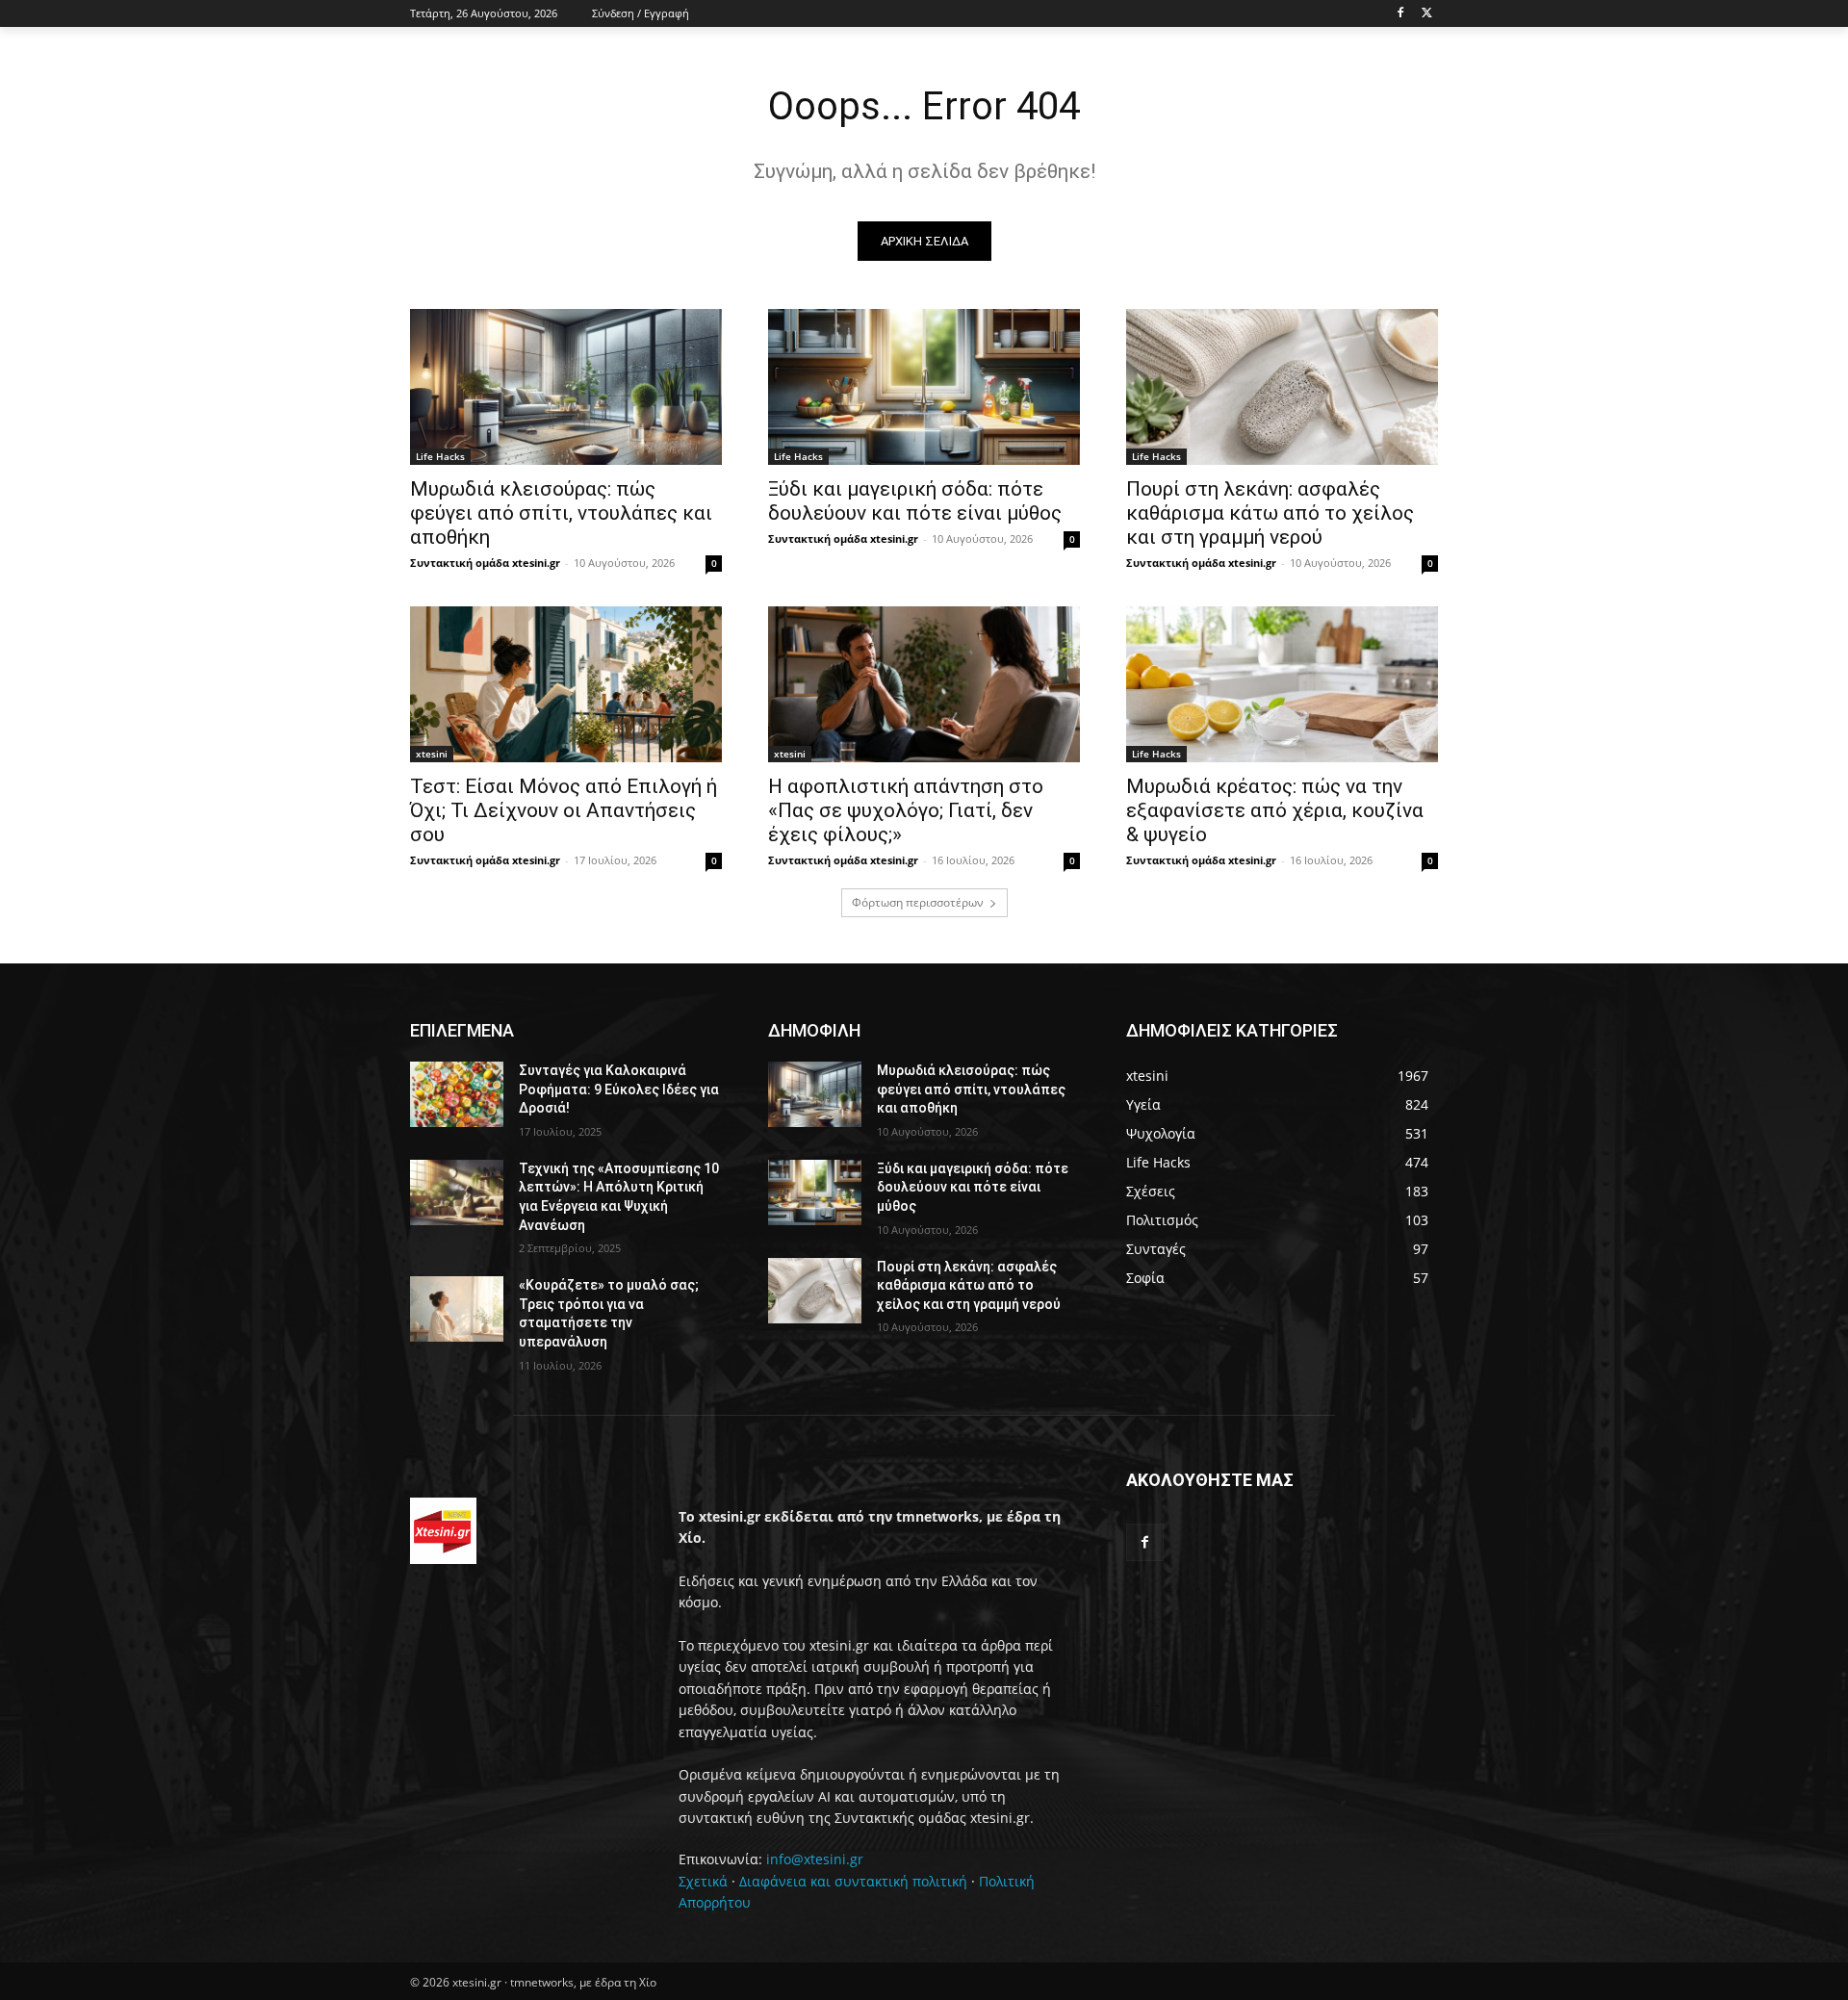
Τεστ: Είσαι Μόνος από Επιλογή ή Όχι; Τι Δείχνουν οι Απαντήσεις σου (564, 810)
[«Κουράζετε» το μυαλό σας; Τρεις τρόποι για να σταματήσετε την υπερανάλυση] (457, 1309)
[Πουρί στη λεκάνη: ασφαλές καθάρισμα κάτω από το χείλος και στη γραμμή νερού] (1282, 387)
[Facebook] (1400, 14)
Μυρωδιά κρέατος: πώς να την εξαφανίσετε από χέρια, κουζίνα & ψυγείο (1275, 810)
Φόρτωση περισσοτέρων (918, 902)
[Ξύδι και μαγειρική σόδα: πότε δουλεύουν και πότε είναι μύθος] (924, 387)
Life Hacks (440, 456)
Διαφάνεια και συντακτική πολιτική (853, 1881)
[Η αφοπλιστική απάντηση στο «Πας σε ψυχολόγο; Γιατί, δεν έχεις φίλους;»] (924, 684)
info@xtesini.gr (815, 1859)
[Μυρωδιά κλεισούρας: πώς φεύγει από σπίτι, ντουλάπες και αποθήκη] (566, 387)
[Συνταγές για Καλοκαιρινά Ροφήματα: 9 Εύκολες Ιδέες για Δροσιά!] (457, 1094)
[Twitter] (1427, 14)
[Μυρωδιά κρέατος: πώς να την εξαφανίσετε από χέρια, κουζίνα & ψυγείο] (1282, 684)
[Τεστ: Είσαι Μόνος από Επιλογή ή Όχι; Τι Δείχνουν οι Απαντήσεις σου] (566, 684)
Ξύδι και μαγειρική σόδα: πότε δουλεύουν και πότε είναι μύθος (915, 501)
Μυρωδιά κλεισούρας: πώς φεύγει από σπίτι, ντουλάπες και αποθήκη (561, 513)
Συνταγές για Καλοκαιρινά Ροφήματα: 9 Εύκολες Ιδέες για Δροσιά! (619, 1089)
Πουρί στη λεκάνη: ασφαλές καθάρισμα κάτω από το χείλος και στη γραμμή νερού (1270, 513)
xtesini (432, 754)
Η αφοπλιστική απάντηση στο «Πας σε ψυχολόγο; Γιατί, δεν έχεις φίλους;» (906, 810)
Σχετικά (703, 1881)
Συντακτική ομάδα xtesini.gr (485, 563)
